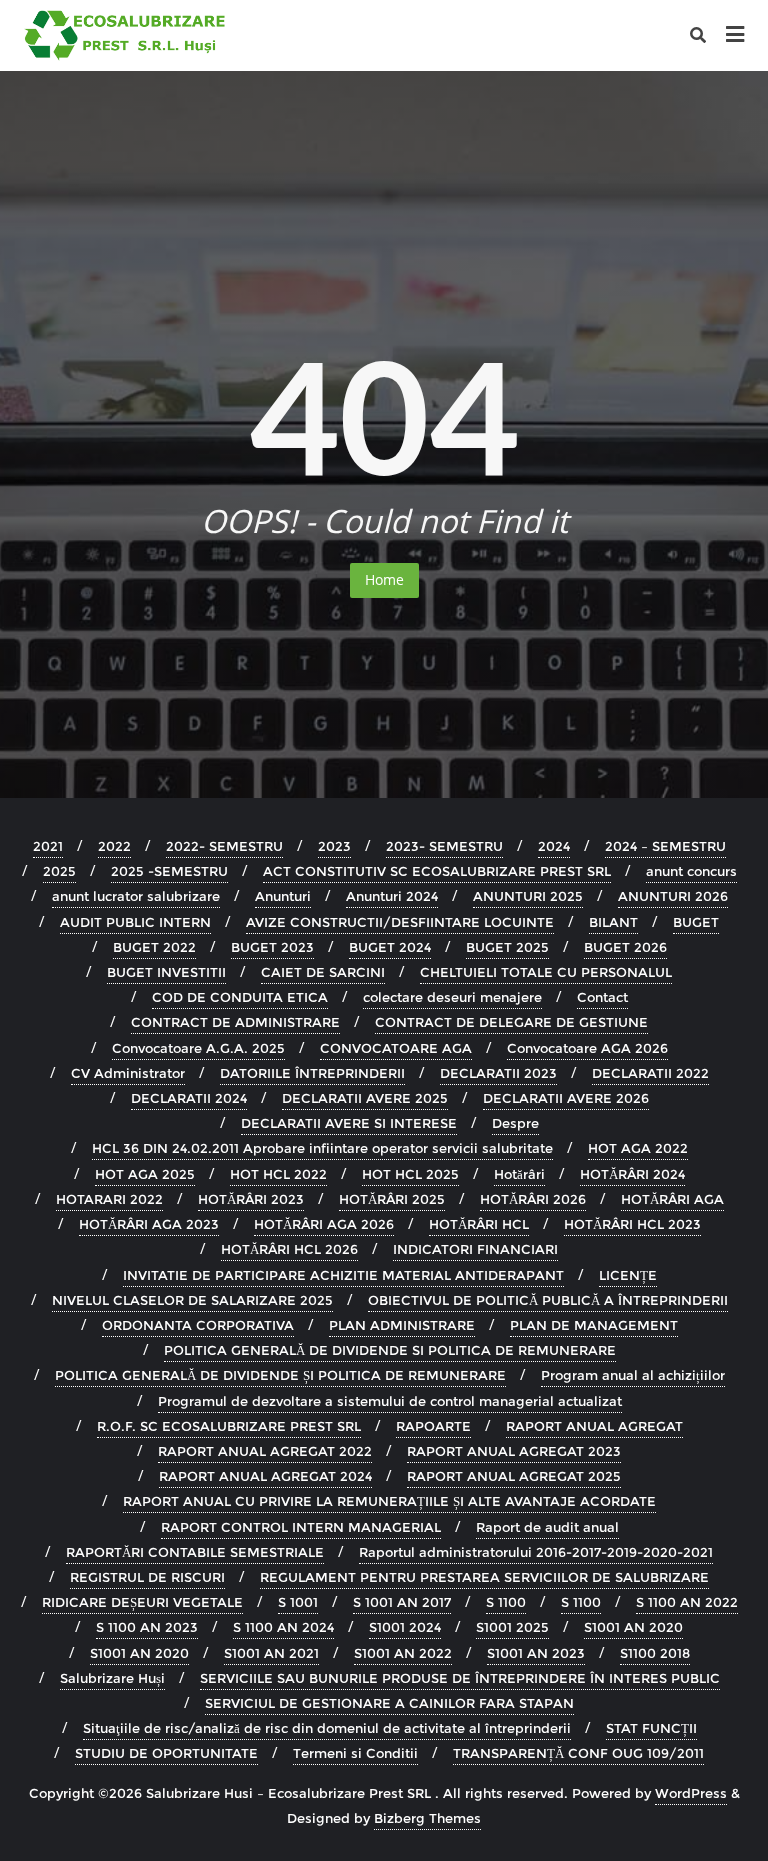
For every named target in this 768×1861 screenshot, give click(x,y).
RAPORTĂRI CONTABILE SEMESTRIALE (195, 1552)
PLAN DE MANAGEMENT (594, 1325)
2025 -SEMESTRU (169, 871)
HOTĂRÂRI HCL (479, 1224)
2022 (114, 846)
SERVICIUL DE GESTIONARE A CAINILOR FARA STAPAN (389, 1703)
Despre (515, 1123)
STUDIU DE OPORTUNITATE (166, 1753)
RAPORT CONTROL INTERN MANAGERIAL (301, 1527)
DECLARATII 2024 (189, 1098)
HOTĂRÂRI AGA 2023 (149, 1224)
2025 (59, 871)
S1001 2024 (405, 1627)
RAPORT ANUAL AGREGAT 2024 (265, 1476)
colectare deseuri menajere (452, 997)
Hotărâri (519, 1174)
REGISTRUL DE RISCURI (147, 1577)
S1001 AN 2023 (536, 1653)
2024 (554, 846)
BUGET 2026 (625, 947)
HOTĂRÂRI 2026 (533, 1199)
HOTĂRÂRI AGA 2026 (324, 1224)
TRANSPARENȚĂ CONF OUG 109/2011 (578, 1753)
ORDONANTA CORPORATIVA (198, 1325)
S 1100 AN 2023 (147, 1627)
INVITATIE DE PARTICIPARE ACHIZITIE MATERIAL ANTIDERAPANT (343, 1275)
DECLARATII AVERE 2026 (566, 1098)
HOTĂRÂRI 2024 (632, 1174)
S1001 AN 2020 (633, 1627)
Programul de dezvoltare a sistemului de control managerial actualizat (390, 1401)
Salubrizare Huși (112, 1678)
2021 (48, 846)
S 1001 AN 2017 (402, 1602)
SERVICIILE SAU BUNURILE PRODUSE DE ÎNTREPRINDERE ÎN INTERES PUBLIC (460, 1678)
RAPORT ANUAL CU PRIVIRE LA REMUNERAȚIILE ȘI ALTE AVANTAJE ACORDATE (389, 1501)
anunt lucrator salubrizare (136, 896)
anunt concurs (691, 871)
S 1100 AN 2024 (283, 1627)
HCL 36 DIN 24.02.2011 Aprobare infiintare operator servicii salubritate (322, 1148)
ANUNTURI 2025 (528, 896)
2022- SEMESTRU (224, 846)
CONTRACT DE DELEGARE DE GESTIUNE (511, 1022)
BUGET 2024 (390, 947)
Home (384, 579)
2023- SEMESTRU (444, 846)
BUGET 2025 (507, 947)
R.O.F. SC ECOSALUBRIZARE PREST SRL (229, 1426)
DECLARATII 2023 (498, 1073)
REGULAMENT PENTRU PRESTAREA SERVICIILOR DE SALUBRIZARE (484, 1577)
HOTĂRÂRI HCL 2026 (289, 1249)
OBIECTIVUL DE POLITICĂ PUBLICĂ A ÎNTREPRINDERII (548, 1300)
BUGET (696, 922)
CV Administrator (128, 1073)
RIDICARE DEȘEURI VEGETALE (142, 1602)
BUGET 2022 (154, 947)
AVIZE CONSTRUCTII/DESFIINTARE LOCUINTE (400, 922)
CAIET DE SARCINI (323, 972)
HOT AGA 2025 (145, 1174)
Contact (602, 997)
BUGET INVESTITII (166, 972)
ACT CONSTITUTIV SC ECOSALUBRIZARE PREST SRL (437, 871)
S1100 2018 (655, 1653)
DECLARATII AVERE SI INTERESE (349, 1123)
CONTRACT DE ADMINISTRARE (235, 1022)
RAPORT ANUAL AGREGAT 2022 (265, 1451)
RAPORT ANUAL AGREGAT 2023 (514, 1451)
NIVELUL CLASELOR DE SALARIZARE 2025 (192, 1300)
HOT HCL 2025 (410, 1174)
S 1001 (298, 1602)
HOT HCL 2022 (278, 1174)
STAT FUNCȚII (651, 1728)
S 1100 (506, 1602)
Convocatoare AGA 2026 (587, 1048)
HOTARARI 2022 (109, 1199)
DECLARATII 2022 (650, 1073)
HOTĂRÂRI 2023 (251, 1199)
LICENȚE (628, 1275)
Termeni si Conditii (355, 1753)
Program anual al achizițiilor (633, 1375)
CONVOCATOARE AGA (396, 1048)
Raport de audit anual (547, 1527)
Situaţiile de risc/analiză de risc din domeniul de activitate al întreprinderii (327, 1728)
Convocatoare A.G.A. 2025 (198, 1048)
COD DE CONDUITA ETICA (240, 997)
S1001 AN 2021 (271, 1653)
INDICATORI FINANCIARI (475, 1249)
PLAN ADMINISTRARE (402, 1325)
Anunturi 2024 (392, 896)
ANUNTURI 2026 (673, 896)
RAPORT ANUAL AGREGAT (594, 1426)
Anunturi (283, 896)
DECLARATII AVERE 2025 (365, 1098)
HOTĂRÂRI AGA (672, 1199)
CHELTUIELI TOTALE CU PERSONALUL (546, 972)
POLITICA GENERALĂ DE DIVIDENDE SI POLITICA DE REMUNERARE (390, 1350)
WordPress (691, 1793)
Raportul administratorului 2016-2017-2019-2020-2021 (536, 1552)
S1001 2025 (512, 1627)
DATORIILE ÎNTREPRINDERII (312, 1073)
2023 (334, 846)
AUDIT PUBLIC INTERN (135, 922)
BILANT (613, 922)
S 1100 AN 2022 (687, 1602)
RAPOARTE (433, 1426)
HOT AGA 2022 (638, 1148)
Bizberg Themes (427, 1818)
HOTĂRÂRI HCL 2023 (632, 1224)
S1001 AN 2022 (403, 1653)
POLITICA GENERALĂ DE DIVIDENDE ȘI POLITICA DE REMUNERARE (280, 1375)
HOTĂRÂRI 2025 (392, 1199)
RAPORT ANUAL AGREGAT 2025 (514, 1476)
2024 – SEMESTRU (665, 846)
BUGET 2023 (272, 947)
